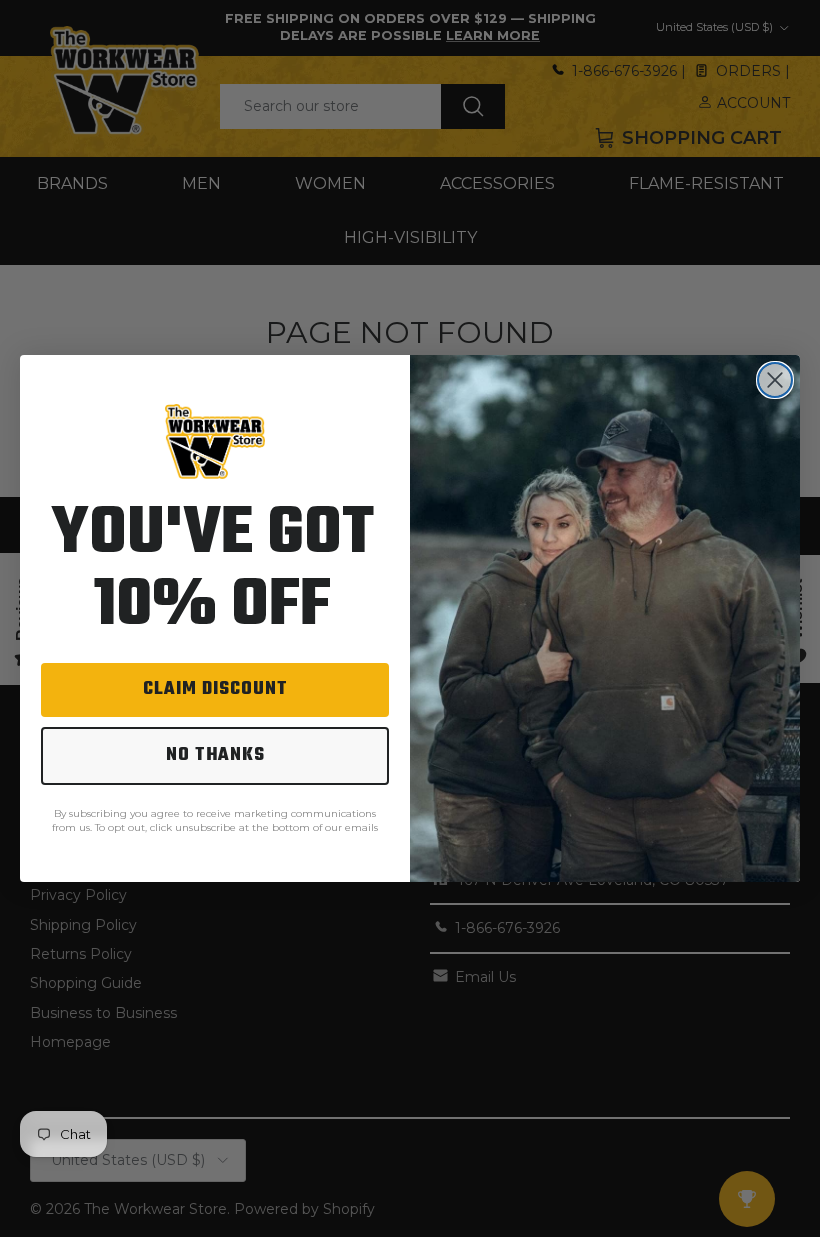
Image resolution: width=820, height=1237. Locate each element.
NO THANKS (215, 755)
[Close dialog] (775, 380)
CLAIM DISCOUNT (215, 689)
